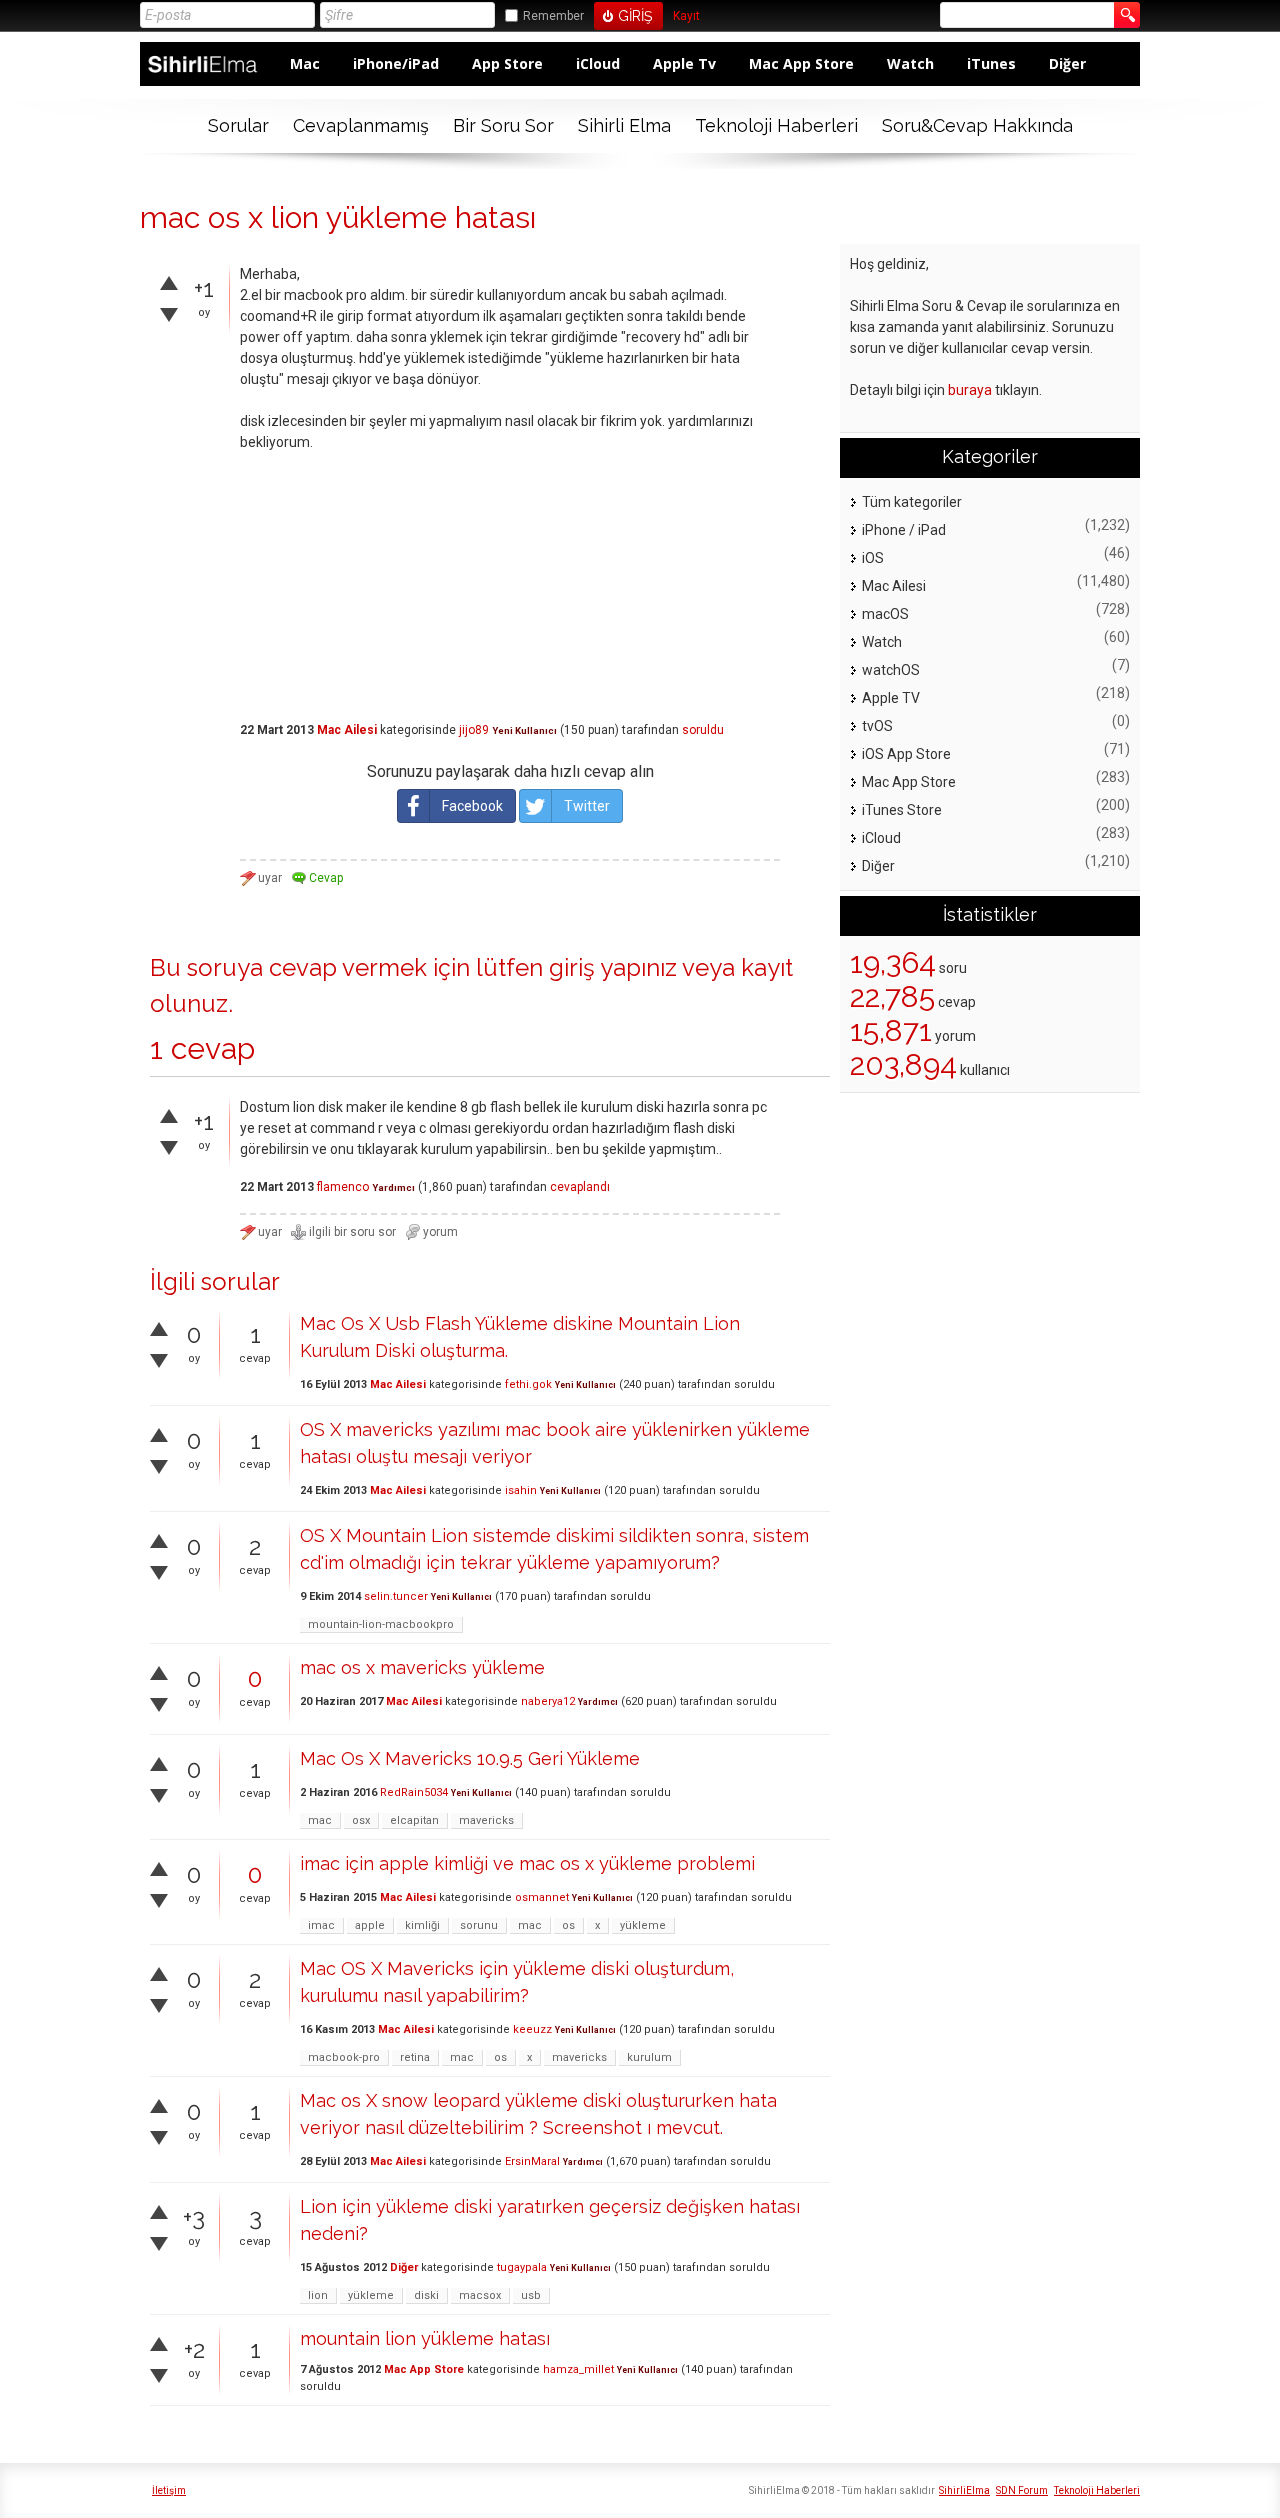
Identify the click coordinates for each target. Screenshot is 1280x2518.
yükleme (643, 1925)
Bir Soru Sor (503, 125)
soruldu (703, 730)
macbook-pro (344, 2057)
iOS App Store (906, 754)
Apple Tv (684, 63)
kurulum (649, 2057)
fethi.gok (528, 1384)
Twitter (587, 806)
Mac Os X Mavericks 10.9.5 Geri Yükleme (470, 1758)
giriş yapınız (613, 967)
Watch (910, 63)
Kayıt (686, 16)
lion (318, 2295)
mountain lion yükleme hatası (425, 2338)
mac (320, 1820)
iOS (873, 558)
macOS (885, 614)
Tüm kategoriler (912, 502)
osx (361, 1820)
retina (415, 2057)
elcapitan (414, 1820)
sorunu (479, 1925)
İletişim (169, 2490)
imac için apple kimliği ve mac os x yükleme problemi (527, 1863)
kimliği (422, 1925)
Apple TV (891, 698)
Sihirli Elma (624, 125)
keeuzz (532, 2029)
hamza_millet (578, 2369)
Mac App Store (801, 63)
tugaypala (522, 2267)
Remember (553, 16)
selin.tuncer (396, 1596)
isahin (521, 1490)
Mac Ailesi (347, 730)
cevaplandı (580, 1187)
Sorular (238, 125)
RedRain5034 (414, 1792)
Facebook (472, 806)
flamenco (343, 1187)
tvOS (877, 726)
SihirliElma (964, 2490)
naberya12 (548, 1701)
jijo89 (474, 730)
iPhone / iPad (904, 530)
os (568, 1925)
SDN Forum (1022, 2490)
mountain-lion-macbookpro (381, 1624)
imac (321, 1925)
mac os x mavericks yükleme (422, 1667)
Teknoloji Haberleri (776, 125)
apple (370, 1925)
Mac (305, 63)
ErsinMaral (532, 2161)
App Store (507, 63)
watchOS (891, 670)
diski (426, 2295)
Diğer (1067, 63)
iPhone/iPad (396, 63)
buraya (970, 390)
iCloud (598, 63)
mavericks (486, 1820)
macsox (480, 2295)
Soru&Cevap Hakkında (977, 125)
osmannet (542, 1897)
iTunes (991, 63)
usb (531, 2295)
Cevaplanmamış (361, 125)
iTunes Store (902, 810)
